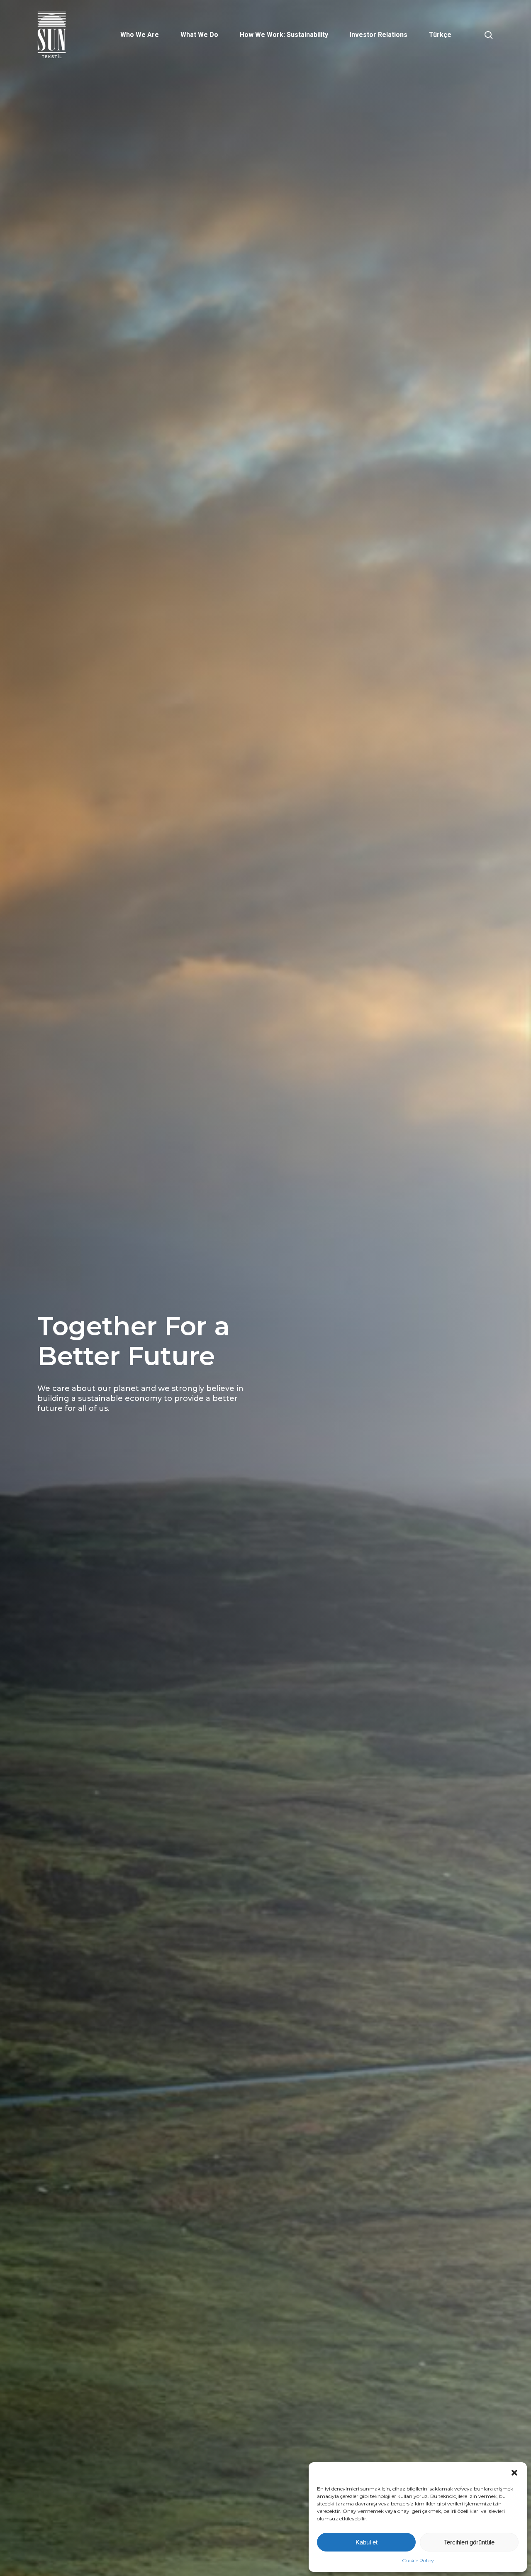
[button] (514, 2473)
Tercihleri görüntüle (469, 2542)
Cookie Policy (418, 2560)
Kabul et (367, 2542)
